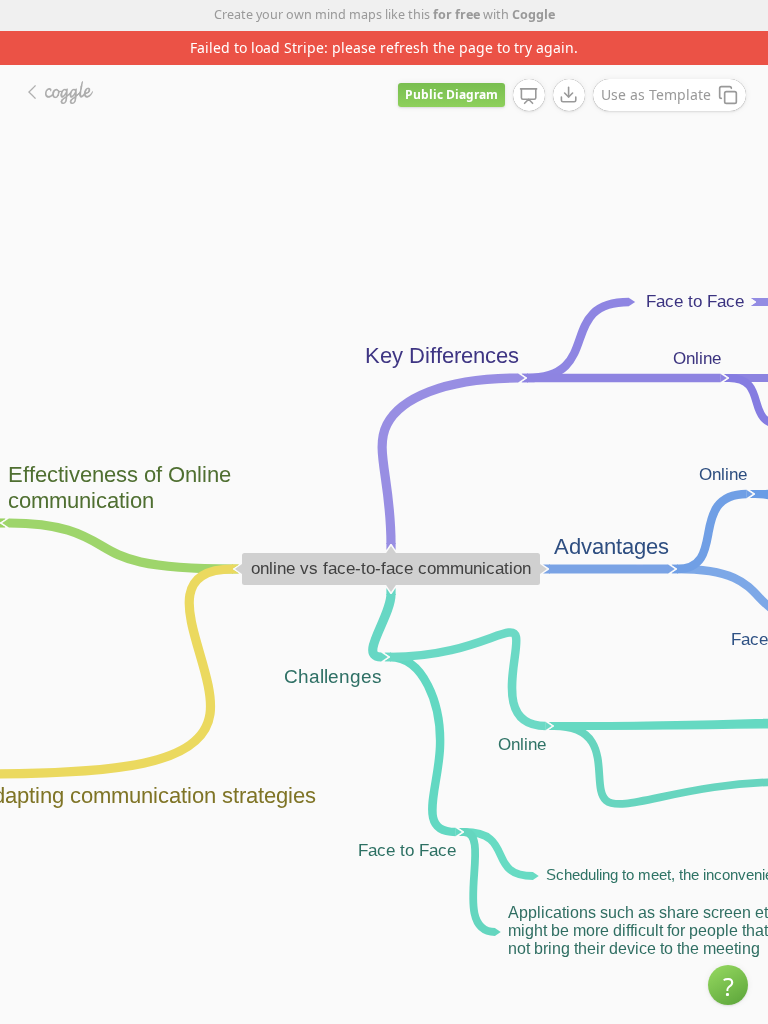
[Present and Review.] (529, 96)
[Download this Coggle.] (569, 95)
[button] (728, 985)
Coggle (533, 14)
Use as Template (656, 94)
